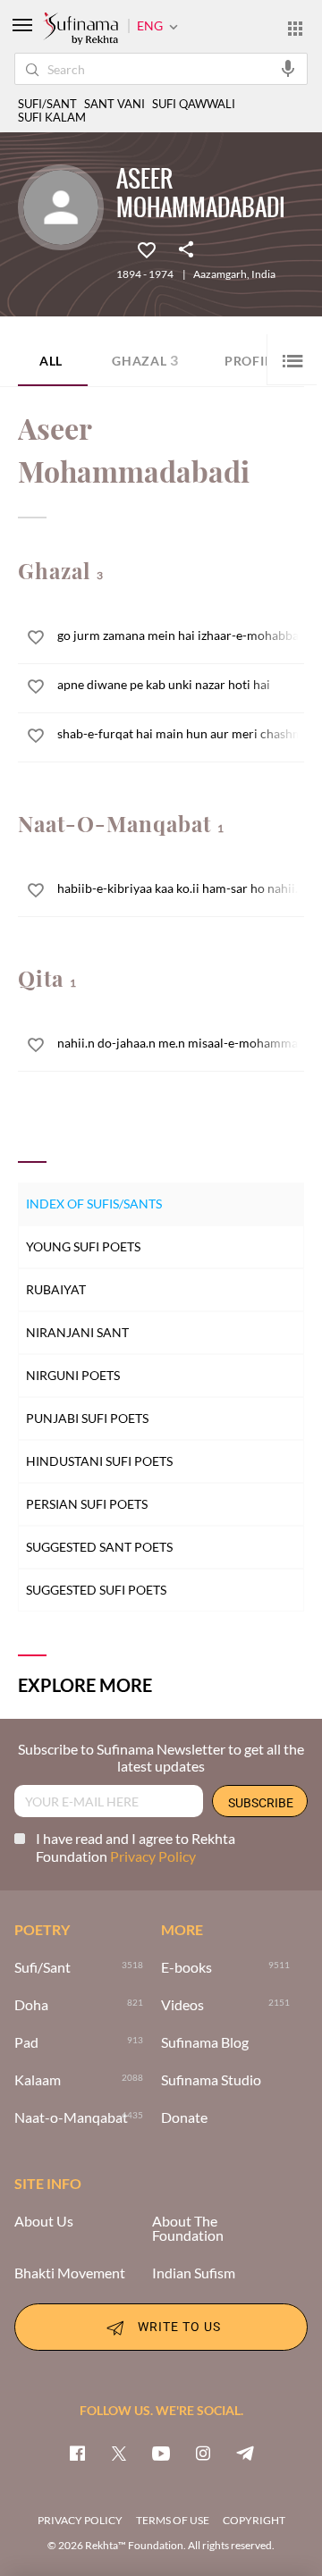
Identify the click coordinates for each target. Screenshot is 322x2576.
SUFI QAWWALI (194, 104)
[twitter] (119, 2453)
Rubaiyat (56, 1289)
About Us (44, 2221)
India (263, 274)
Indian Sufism (194, 2273)
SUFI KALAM (52, 118)
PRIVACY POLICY (80, 2520)
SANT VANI (114, 104)
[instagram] (203, 2453)
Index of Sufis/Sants (94, 1204)
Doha (31, 2005)
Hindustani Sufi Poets (99, 1461)
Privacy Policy (153, 1856)
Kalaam (38, 2080)
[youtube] (161, 2453)
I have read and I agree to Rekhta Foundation (136, 1847)
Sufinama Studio (211, 2080)
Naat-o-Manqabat (71, 2117)
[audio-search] (288, 68)
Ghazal (145, 360)
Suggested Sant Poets (99, 1547)
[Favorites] (147, 248)
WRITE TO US (179, 2326)
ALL (51, 361)
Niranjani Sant (77, 1332)
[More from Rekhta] (295, 28)
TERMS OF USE (173, 2520)
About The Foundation (188, 2228)
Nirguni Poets (73, 1375)
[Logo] (80, 29)
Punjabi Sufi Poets (87, 1418)
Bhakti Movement (70, 2273)
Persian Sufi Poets (87, 1504)
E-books (186, 1967)
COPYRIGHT (254, 2520)
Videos (182, 2005)
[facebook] (77, 2453)
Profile (252, 361)
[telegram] (245, 2453)
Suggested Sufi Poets (96, 1590)
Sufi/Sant (42, 1967)
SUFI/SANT (47, 104)
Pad (26, 2042)
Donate (184, 2117)
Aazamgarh (220, 274)
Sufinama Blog (205, 2042)
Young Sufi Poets (83, 1246)
